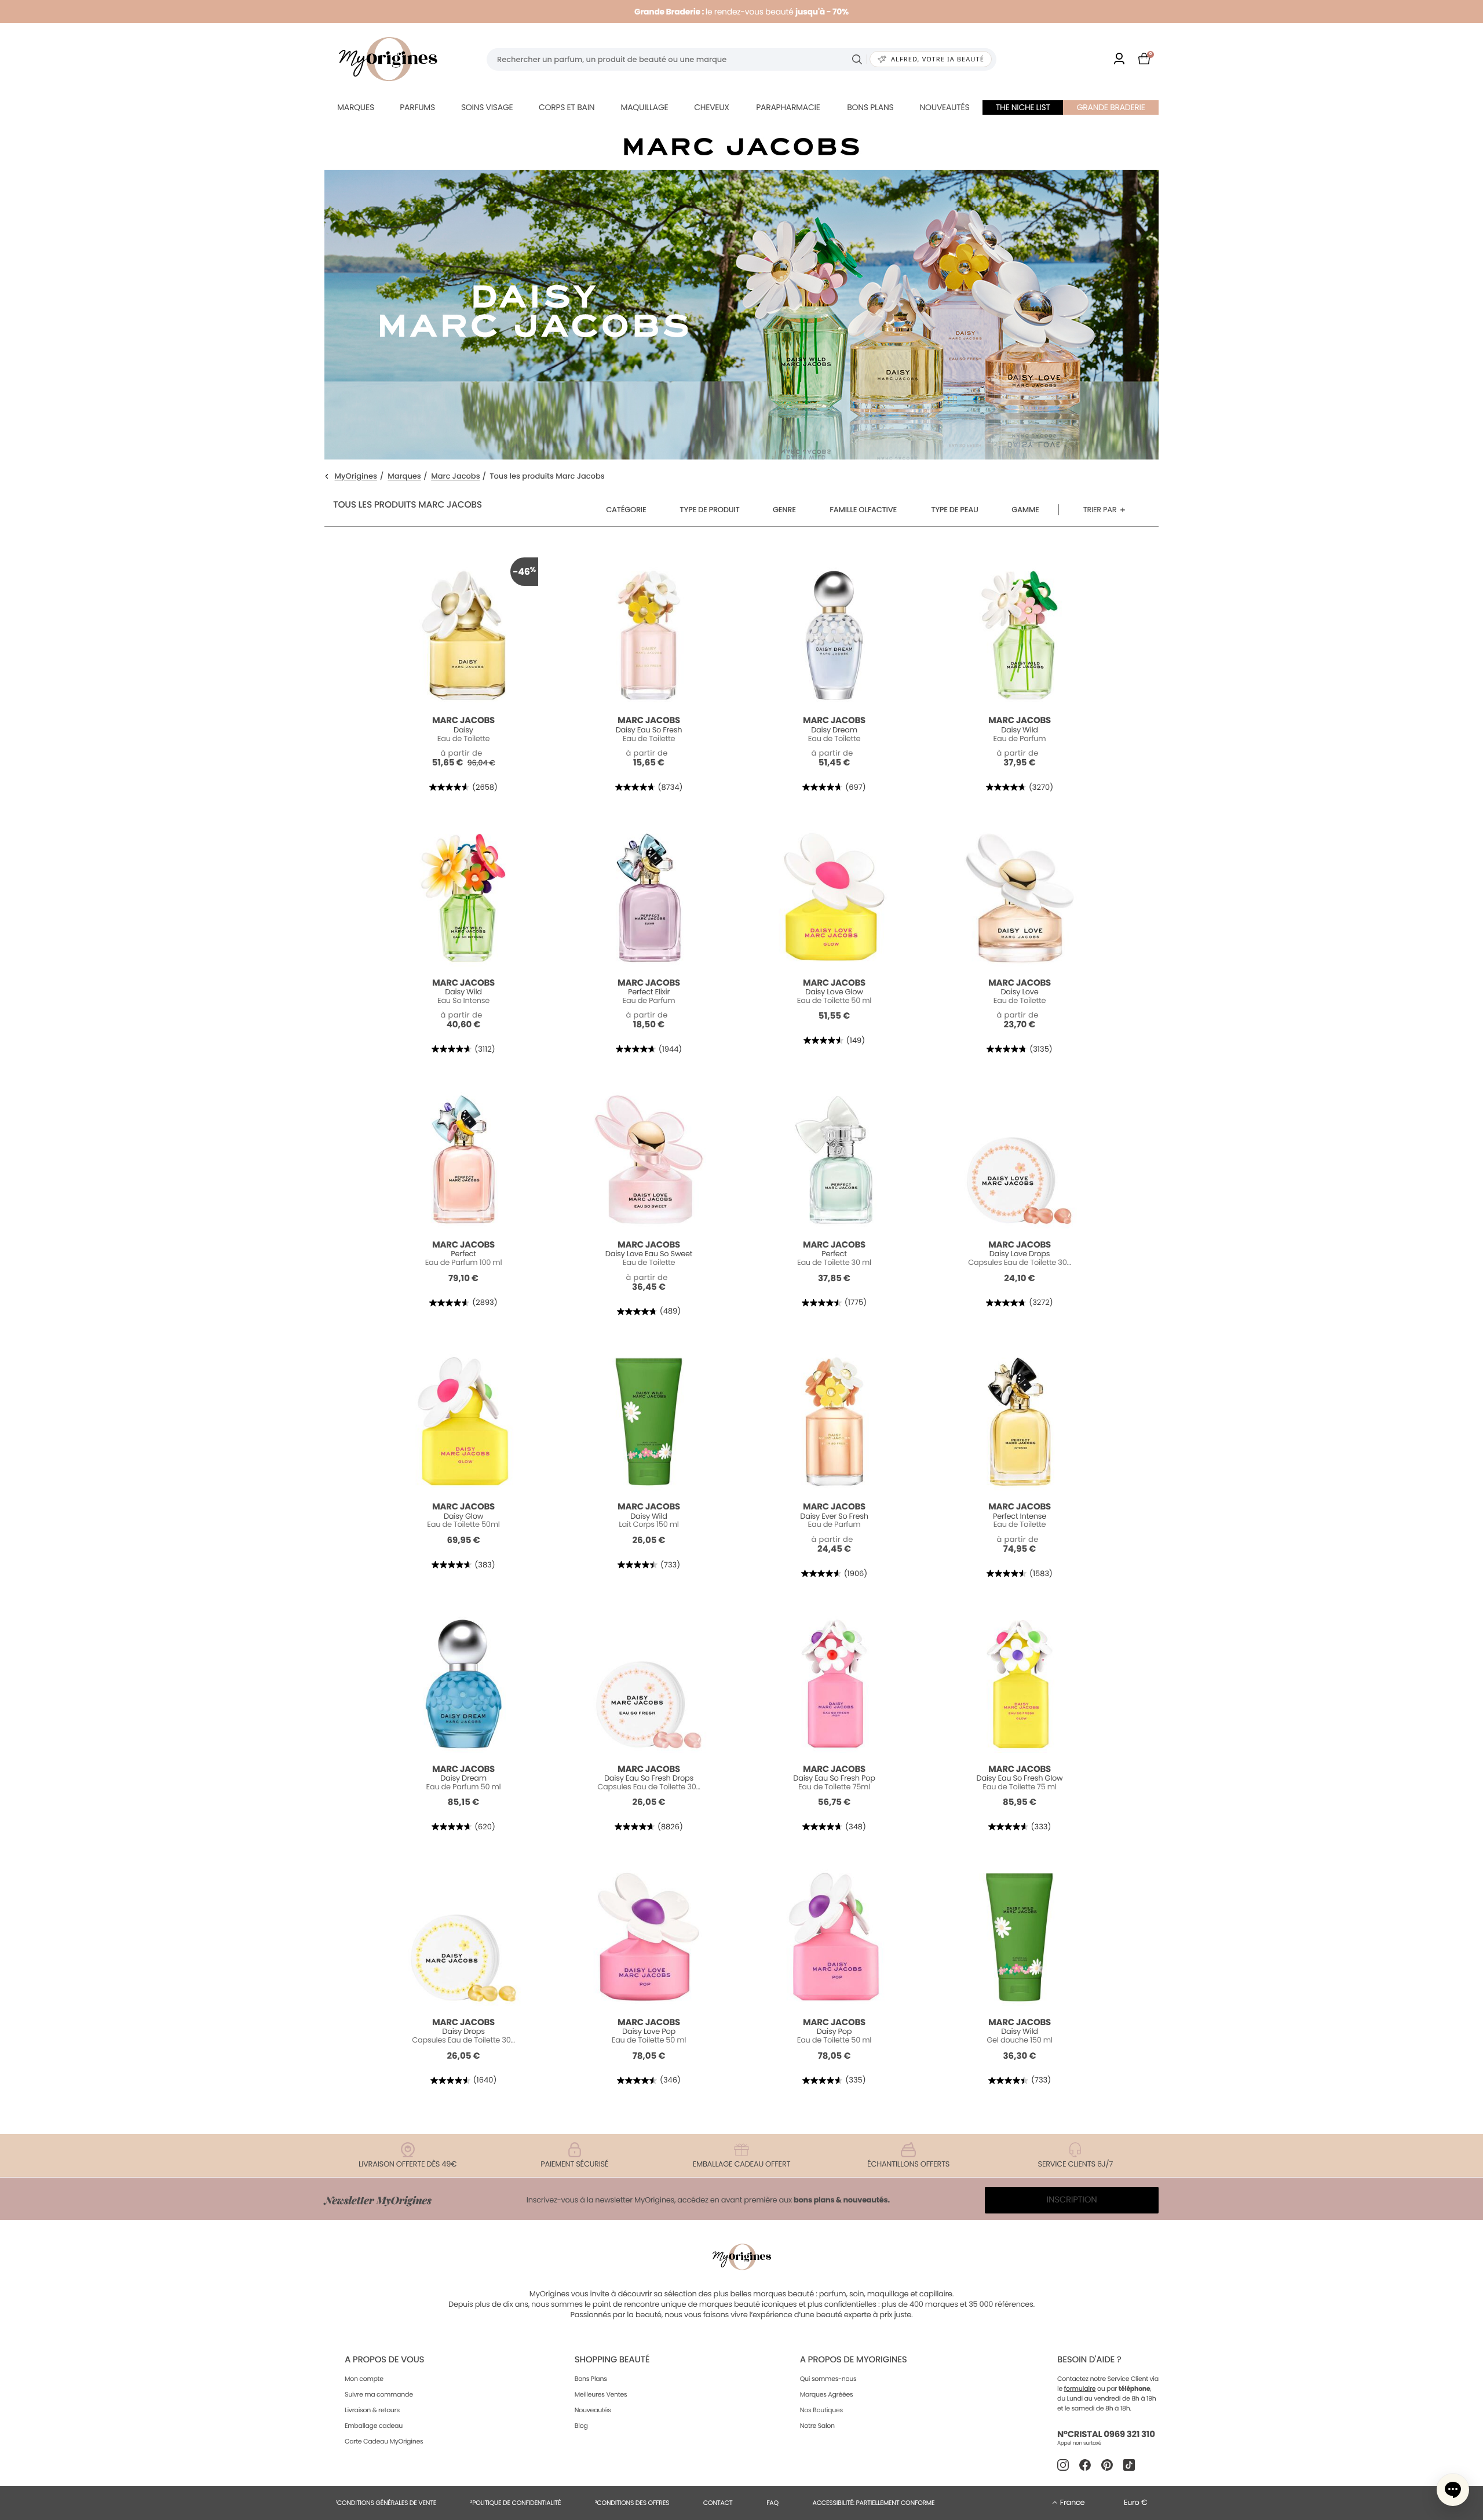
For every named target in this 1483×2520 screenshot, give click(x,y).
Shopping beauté (612, 2360)
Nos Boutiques (821, 2410)
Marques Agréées (827, 2394)
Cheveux (711, 107)
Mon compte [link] (364, 2379)
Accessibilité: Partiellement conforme (874, 2503)
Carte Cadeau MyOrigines (384, 2441)
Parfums (417, 107)
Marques (356, 107)
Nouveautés (945, 107)
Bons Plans (591, 2379)
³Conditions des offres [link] (632, 2503)
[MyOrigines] (388, 59)
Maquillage (644, 107)
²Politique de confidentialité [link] (516, 2503)
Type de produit (709, 510)
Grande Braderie (1111, 107)
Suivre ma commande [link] (379, 2394)
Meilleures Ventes (601, 2394)
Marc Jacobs (455, 477)
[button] (1453, 2490)
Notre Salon (817, 2426)
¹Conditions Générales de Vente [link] (386, 2503)
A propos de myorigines (854, 2360)
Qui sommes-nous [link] (828, 2379)
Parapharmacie (788, 107)
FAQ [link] (772, 2503)
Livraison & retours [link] (372, 2410)
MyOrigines (356, 477)
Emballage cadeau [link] (374, 2426)
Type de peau (955, 510)
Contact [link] (718, 2503)
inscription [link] (1072, 2200)
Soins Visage (487, 107)
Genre (784, 510)
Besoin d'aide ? (1089, 2360)
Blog (581, 2426)
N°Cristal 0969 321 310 (1106, 2435)
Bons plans (870, 107)
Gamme (1025, 510)
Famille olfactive (863, 510)
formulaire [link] (1080, 2388)
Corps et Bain (567, 107)
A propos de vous (384, 2360)
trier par (1100, 510)
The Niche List (1023, 107)
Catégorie (626, 510)
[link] (1119, 59)
